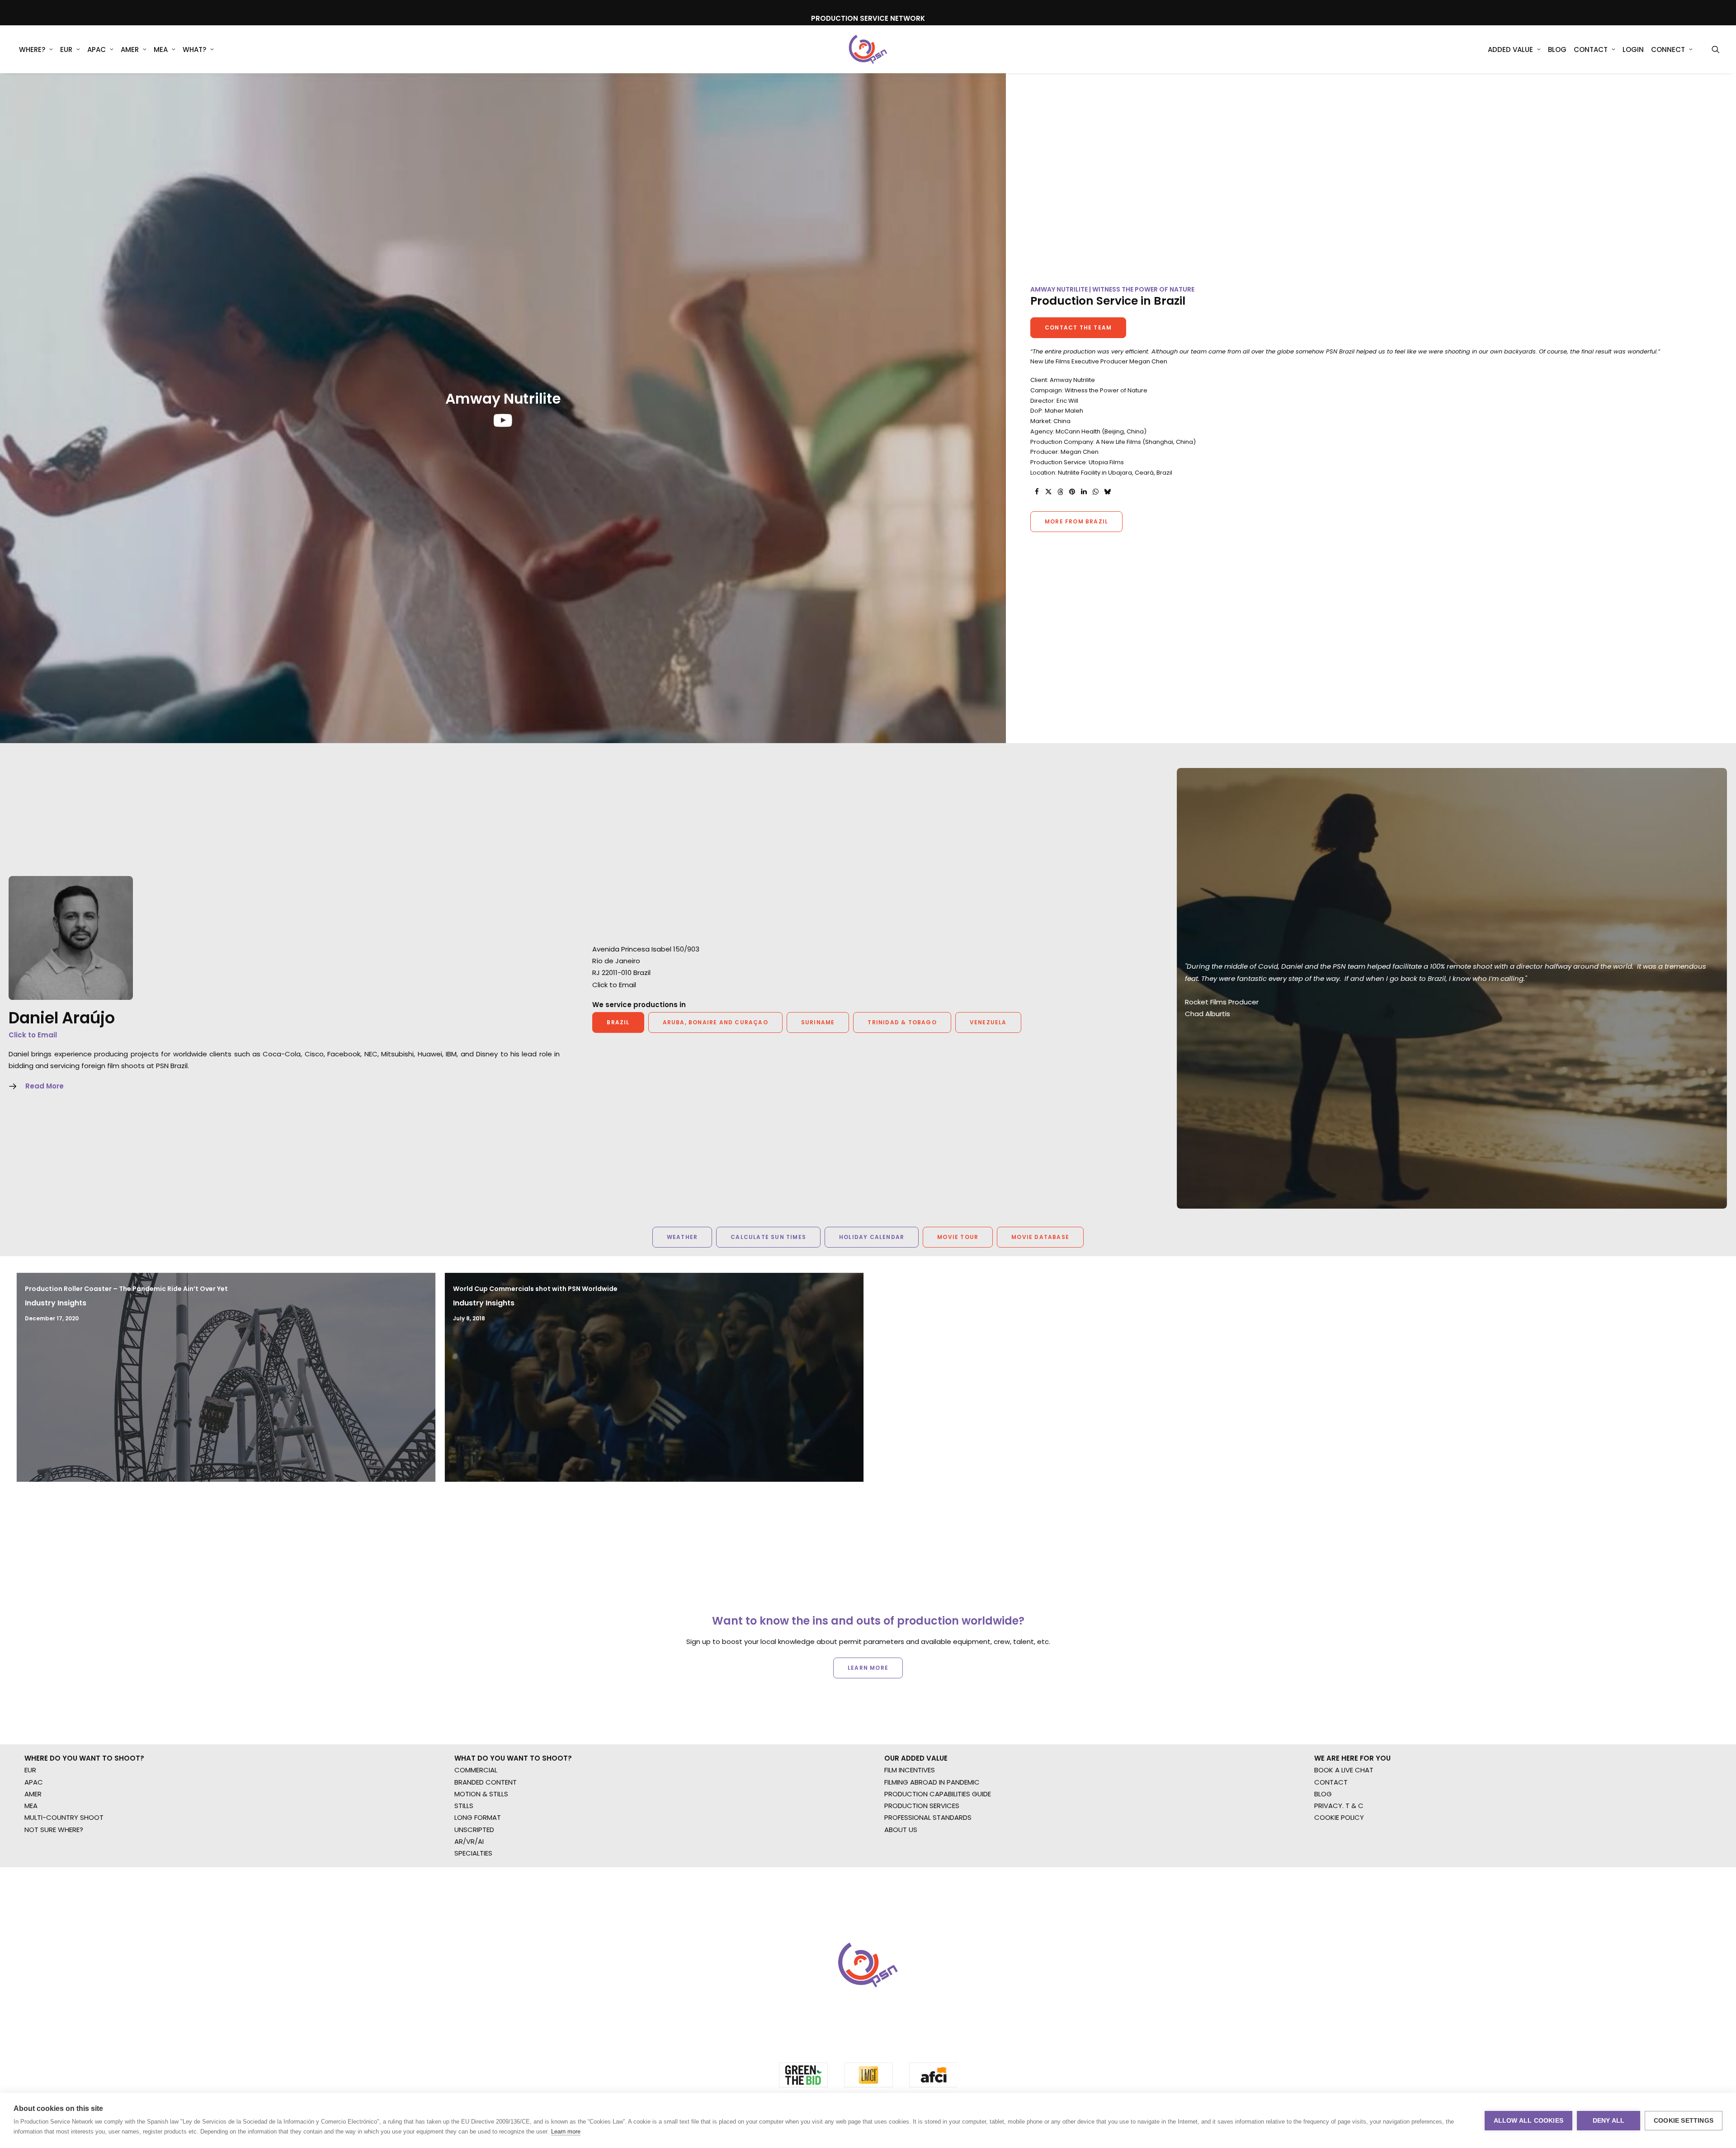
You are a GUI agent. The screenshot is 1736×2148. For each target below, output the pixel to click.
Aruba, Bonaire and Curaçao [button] (715, 1022)
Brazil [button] (618, 1022)
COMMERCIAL (476, 1953)
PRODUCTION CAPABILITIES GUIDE (938, 1977)
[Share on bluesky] (1107, 492)
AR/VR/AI (469, 2025)
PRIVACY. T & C (1339, 1989)
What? (194, 49)
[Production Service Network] (868, 49)
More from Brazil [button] (1076, 521)
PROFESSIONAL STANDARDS (928, 2001)
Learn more (566, 2132)
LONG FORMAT (478, 2001)
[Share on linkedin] (1084, 492)
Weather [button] (682, 1237)
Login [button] (1633, 49)
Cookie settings (1684, 2121)
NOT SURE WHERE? (54, 2013)
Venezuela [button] (988, 1022)
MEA (161, 49)
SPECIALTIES (473, 2037)
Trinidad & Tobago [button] (902, 1022)
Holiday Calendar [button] (872, 1237)
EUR (66, 49)
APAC (97, 49)
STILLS (464, 1989)
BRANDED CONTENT (486, 1966)
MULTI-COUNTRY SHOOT (64, 2001)
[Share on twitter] (1048, 492)
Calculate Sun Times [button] (768, 1237)
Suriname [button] (818, 1022)
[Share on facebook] (1037, 492)
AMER (130, 49)
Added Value (1510, 49)
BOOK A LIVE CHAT (1344, 1953)
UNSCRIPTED (474, 2013)
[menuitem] (36, 49)
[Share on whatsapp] (1095, 492)
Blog (1557, 49)
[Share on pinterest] (1072, 492)
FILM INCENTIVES (910, 1953)
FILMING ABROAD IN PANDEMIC (932, 1966)
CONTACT (1331, 1966)
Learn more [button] (868, 1734)
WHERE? (32, 49)
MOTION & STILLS (481, 1977)
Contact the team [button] (1078, 327)
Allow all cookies (1528, 2121)
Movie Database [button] (1040, 1237)
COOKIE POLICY (1339, 2001)
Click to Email (33, 1035)
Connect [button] (1668, 49)
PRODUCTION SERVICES (922, 1989)
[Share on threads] (1060, 492)
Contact (1591, 49)
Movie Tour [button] (958, 1237)
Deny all (1609, 2121)
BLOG (1323, 1977)
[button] (1716, 49)
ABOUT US (901, 2013)
